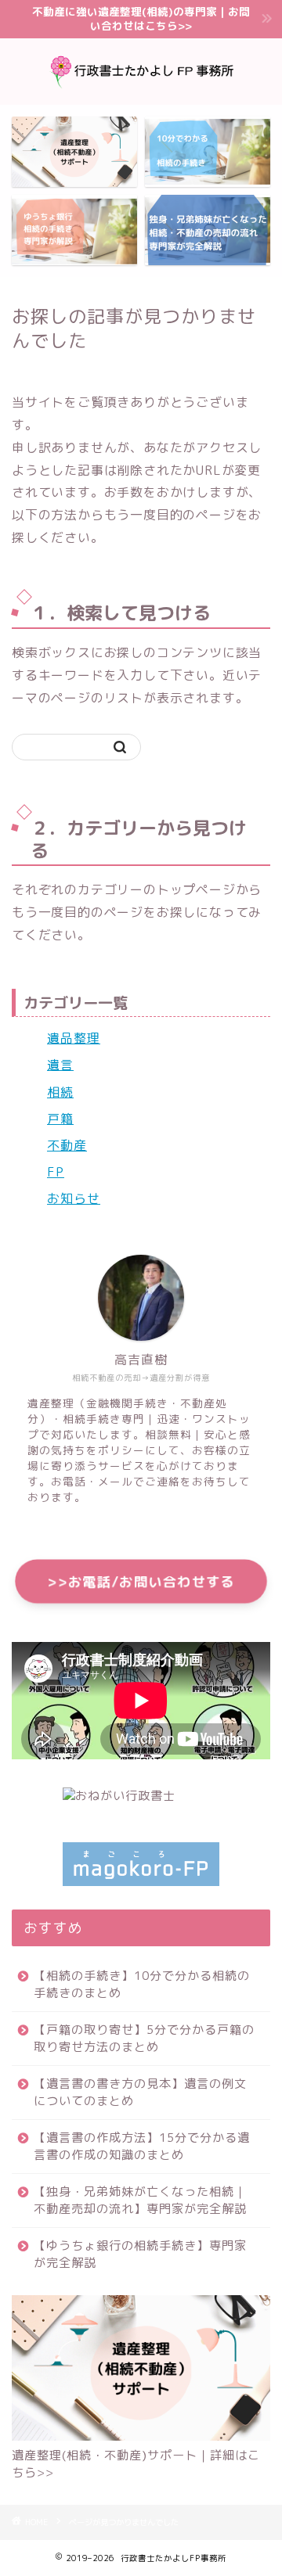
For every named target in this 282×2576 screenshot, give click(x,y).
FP (56, 1172)
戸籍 (60, 1119)
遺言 (60, 1065)
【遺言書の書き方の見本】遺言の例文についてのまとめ (140, 2092)
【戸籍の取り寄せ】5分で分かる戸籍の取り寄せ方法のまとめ (144, 2038)
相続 (60, 1092)
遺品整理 (74, 1038)
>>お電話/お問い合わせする (141, 1581)
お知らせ (74, 1198)
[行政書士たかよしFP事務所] (141, 92)
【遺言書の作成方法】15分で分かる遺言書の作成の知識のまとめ (142, 2146)
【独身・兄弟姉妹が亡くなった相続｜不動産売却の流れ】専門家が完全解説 (140, 2200)
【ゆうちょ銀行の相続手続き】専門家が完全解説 (140, 2254)
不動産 (67, 1145)
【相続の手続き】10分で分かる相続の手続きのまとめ (142, 1984)
